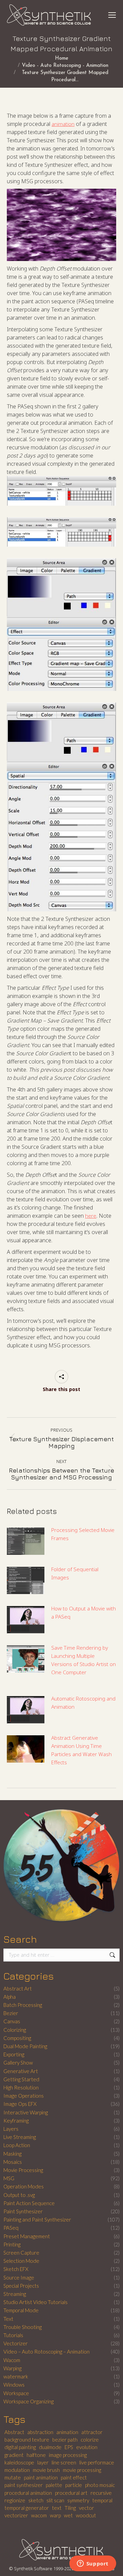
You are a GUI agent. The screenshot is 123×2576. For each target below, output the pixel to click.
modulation (17, 2470)
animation (63, 124)
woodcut (86, 2515)
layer (43, 2462)
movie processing (82, 2470)
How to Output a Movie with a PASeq (84, 1612)
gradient (14, 2455)
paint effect (74, 2477)
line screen (64, 2462)
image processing (68, 2455)
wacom (39, 2515)
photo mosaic (100, 2485)
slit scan (55, 2500)
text (57, 2508)
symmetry (78, 2500)
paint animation (41, 2477)
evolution (87, 2447)
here (91, 1216)
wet (68, 2515)
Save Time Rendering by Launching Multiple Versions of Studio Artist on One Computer (84, 1660)
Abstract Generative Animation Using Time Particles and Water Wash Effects (81, 1750)
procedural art (71, 2493)
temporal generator (27, 2508)
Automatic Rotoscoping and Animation (83, 1703)
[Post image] (26, 1541)
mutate (13, 2477)
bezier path (65, 2440)
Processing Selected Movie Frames (83, 1534)
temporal (102, 2500)
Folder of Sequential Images (75, 1573)
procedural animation (28, 2493)
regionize (15, 2500)
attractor (92, 2432)
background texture (27, 2440)
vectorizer (16, 2515)
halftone (36, 2455)
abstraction (40, 2432)
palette (54, 2485)
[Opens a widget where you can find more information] (93, 2564)
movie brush (46, 2470)
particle (74, 2485)
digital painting (20, 2447)
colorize (90, 2440)
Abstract (14, 2432)
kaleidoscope (19, 2462)
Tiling (70, 2508)
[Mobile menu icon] (112, 15)
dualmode (50, 2447)
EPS (69, 2447)
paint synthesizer (24, 2485)
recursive (101, 2493)
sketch (36, 2500)
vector (86, 2508)
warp (55, 2515)
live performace (97, 2462)
